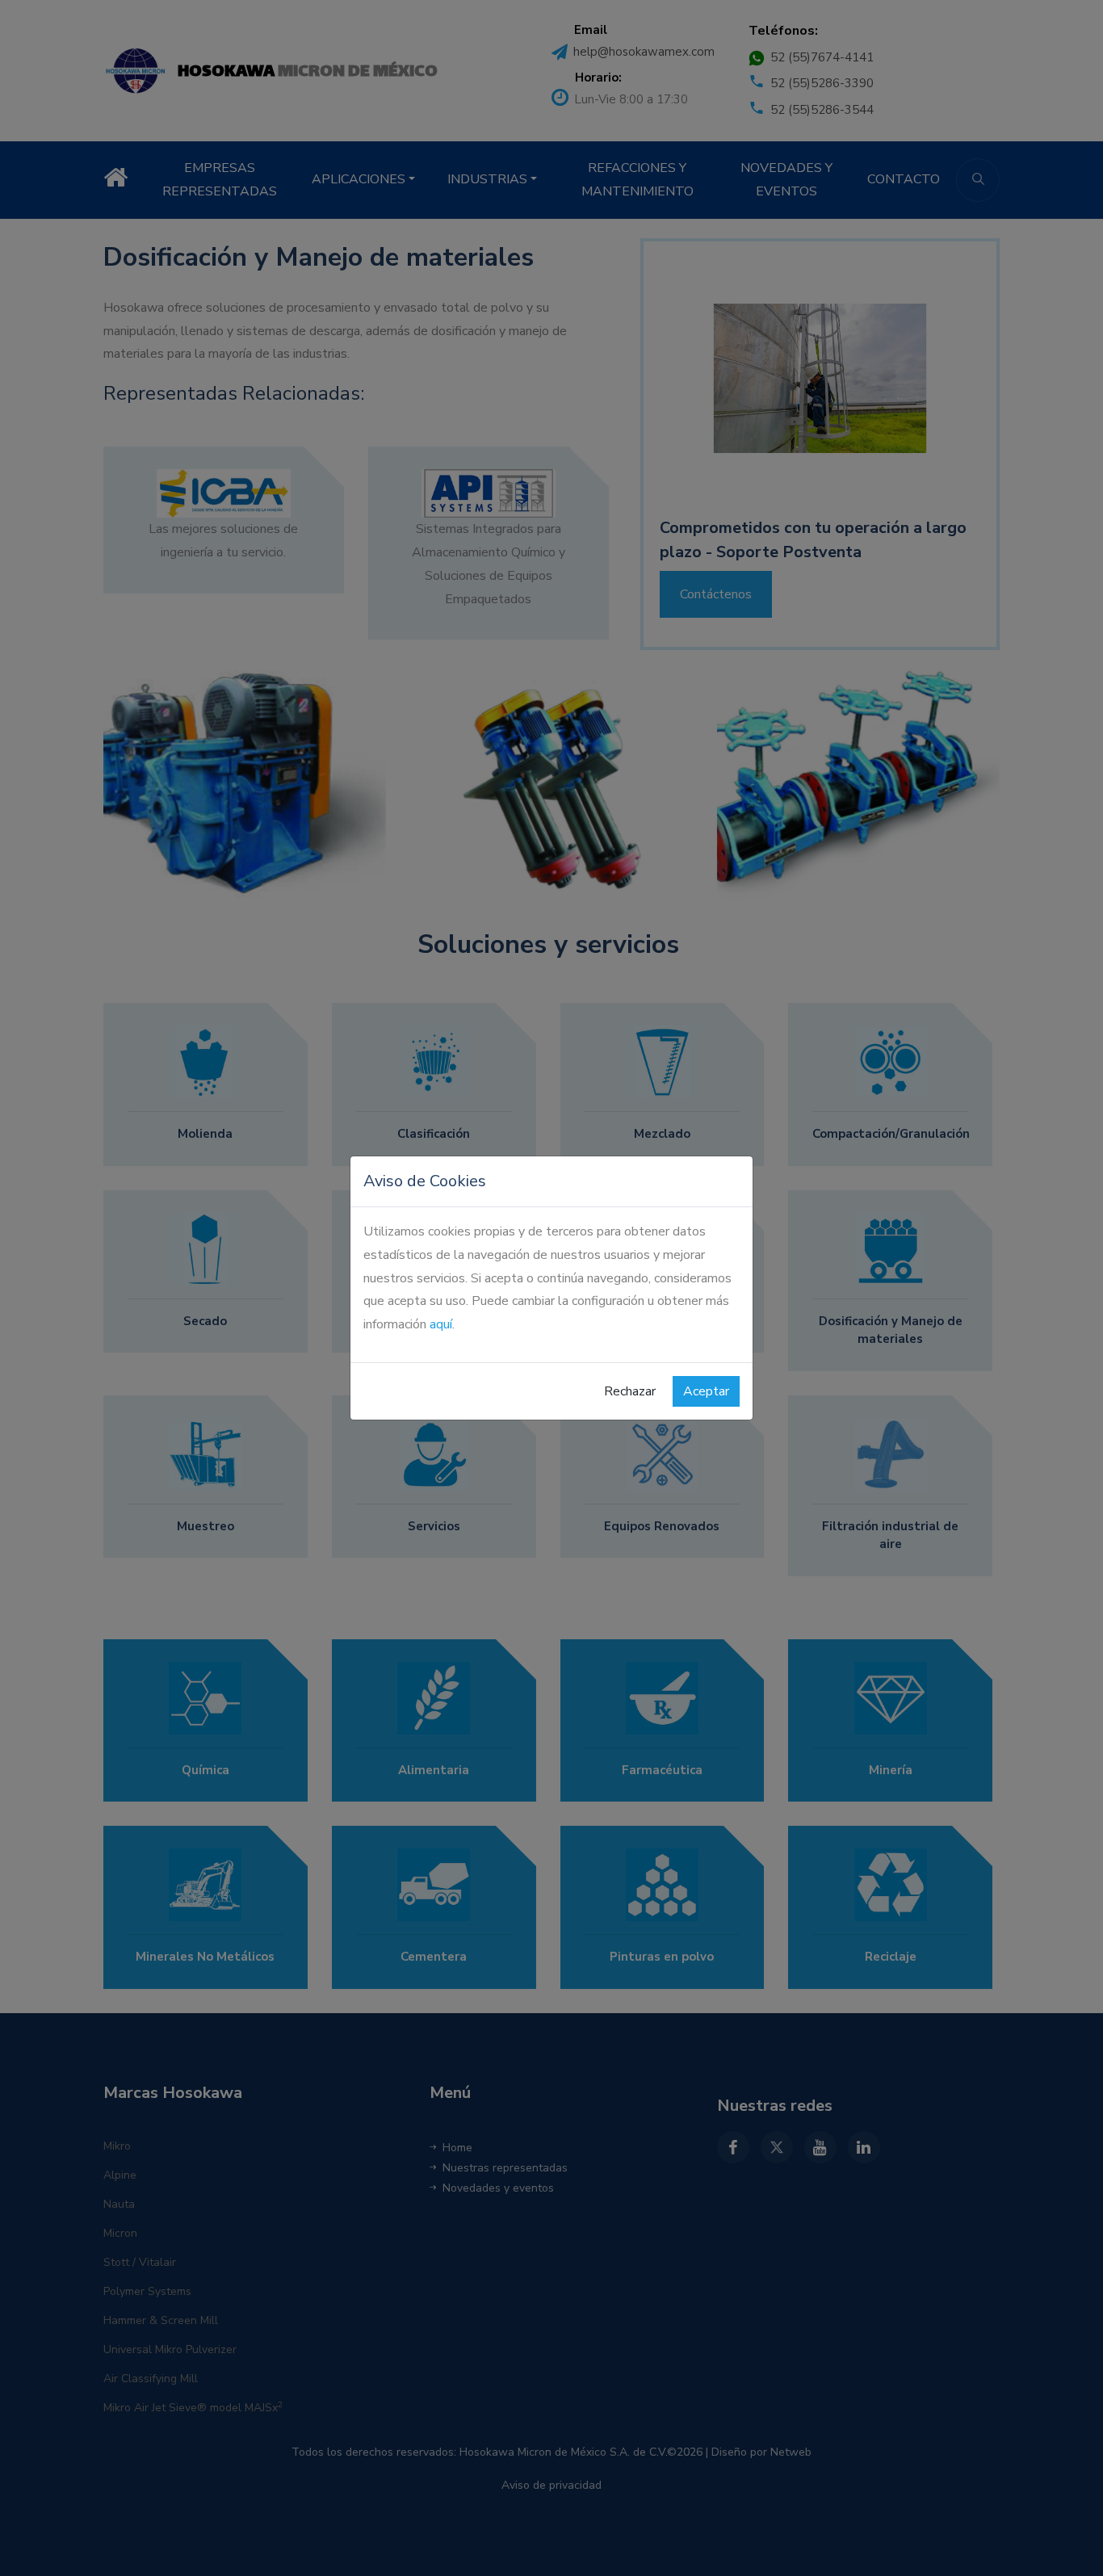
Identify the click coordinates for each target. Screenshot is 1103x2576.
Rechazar (630, 1391)
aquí (441, 1324)
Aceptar (706, 1391)
